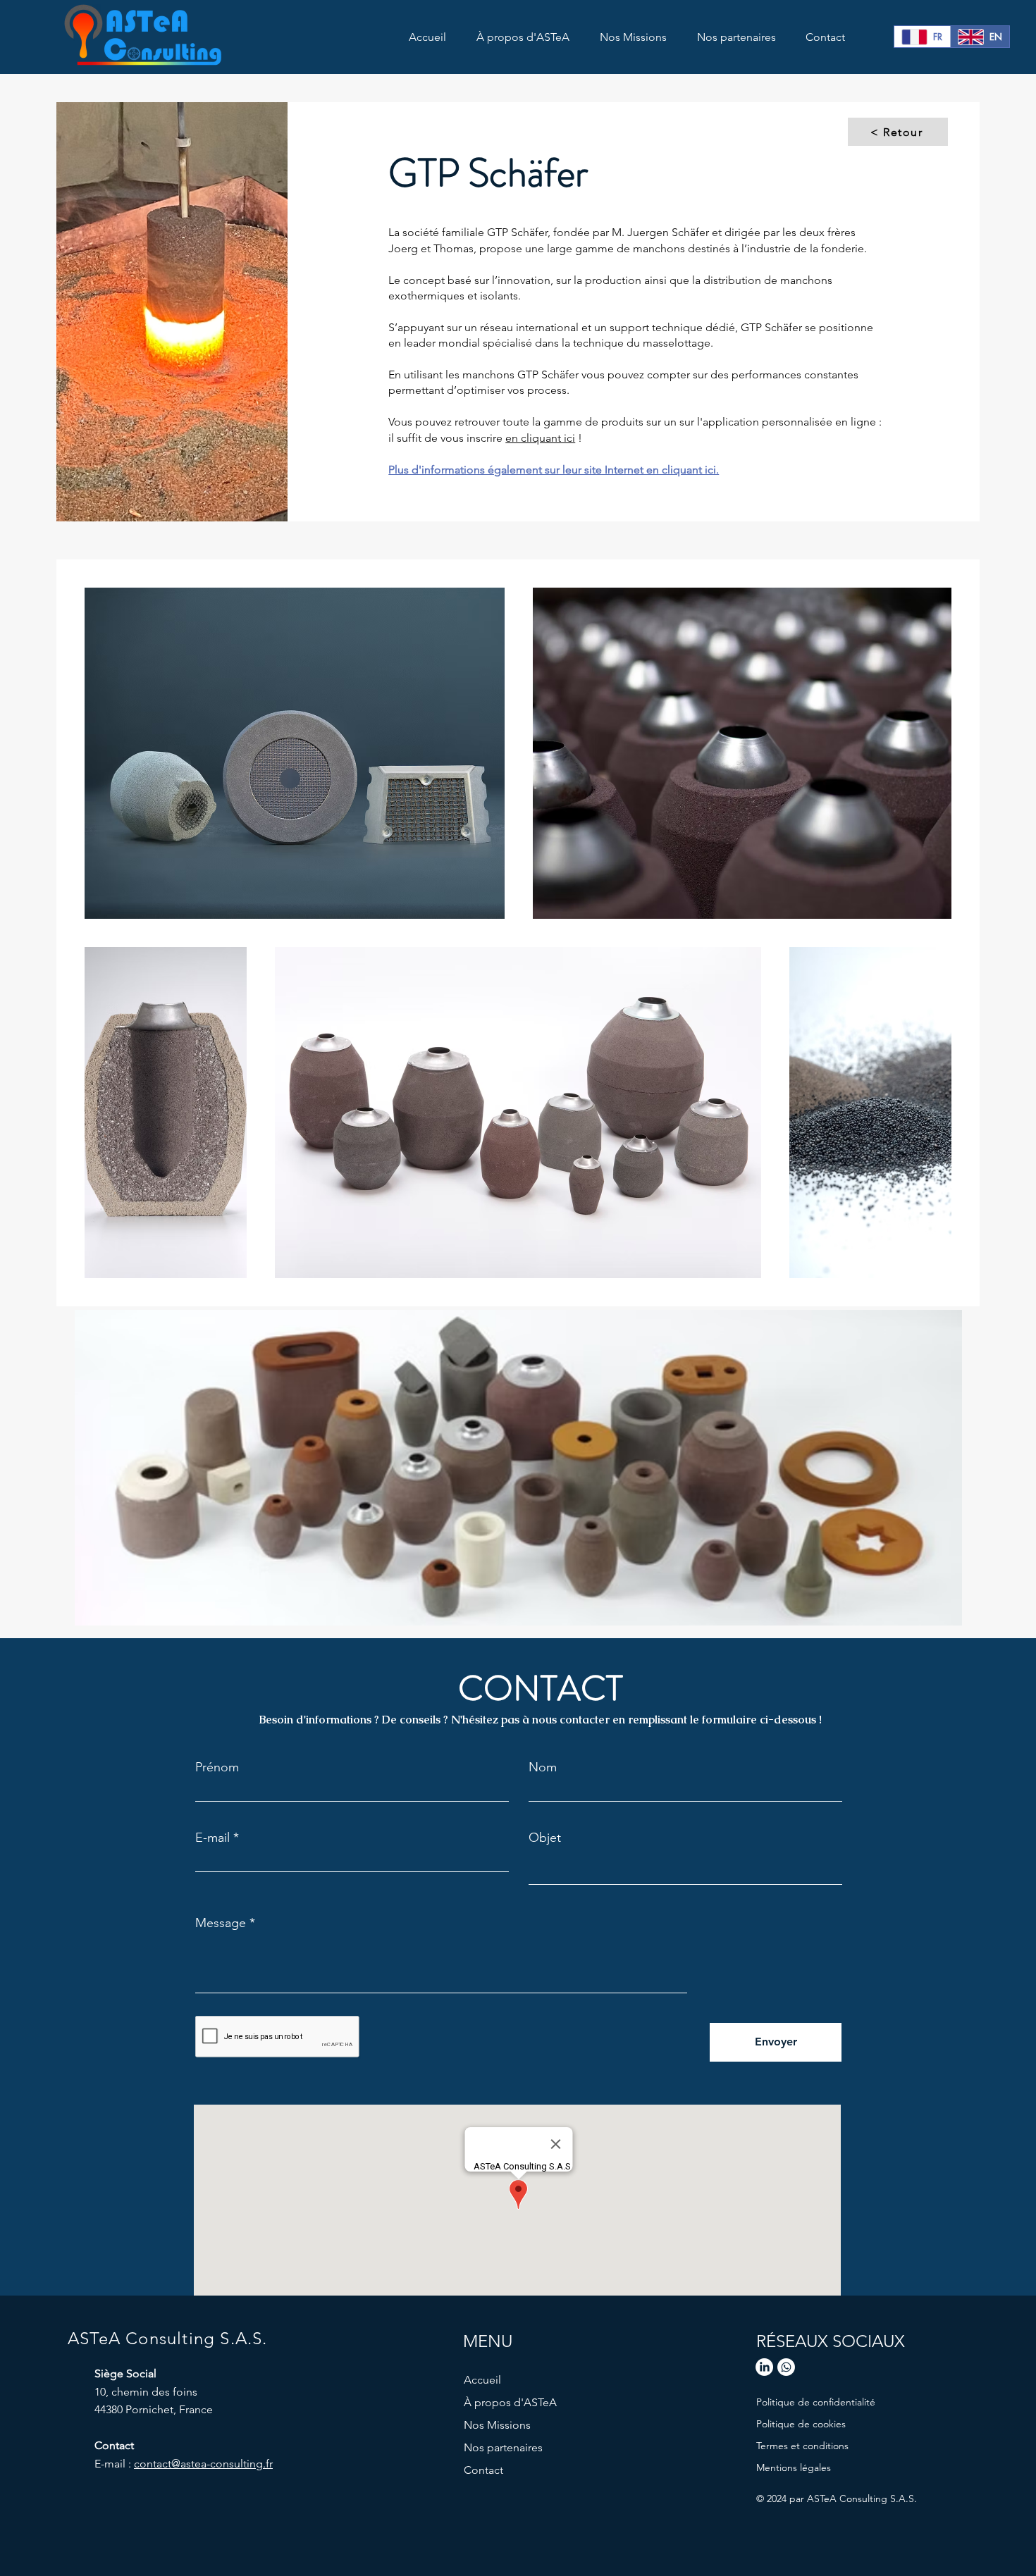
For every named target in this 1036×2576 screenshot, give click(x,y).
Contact (483, 2470)
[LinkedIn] (764, 2367)
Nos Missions (497, 2425)
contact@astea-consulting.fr (203, 2464)
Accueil (482, 2380)
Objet (545, 1838)
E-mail (212, 1838)
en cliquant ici (540, 438)
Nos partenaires (503, 2447)
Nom (543, 1767)
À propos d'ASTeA (510, 2402)
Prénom (217, 1767)
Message (221, 1923)
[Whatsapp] (786, 2367)
